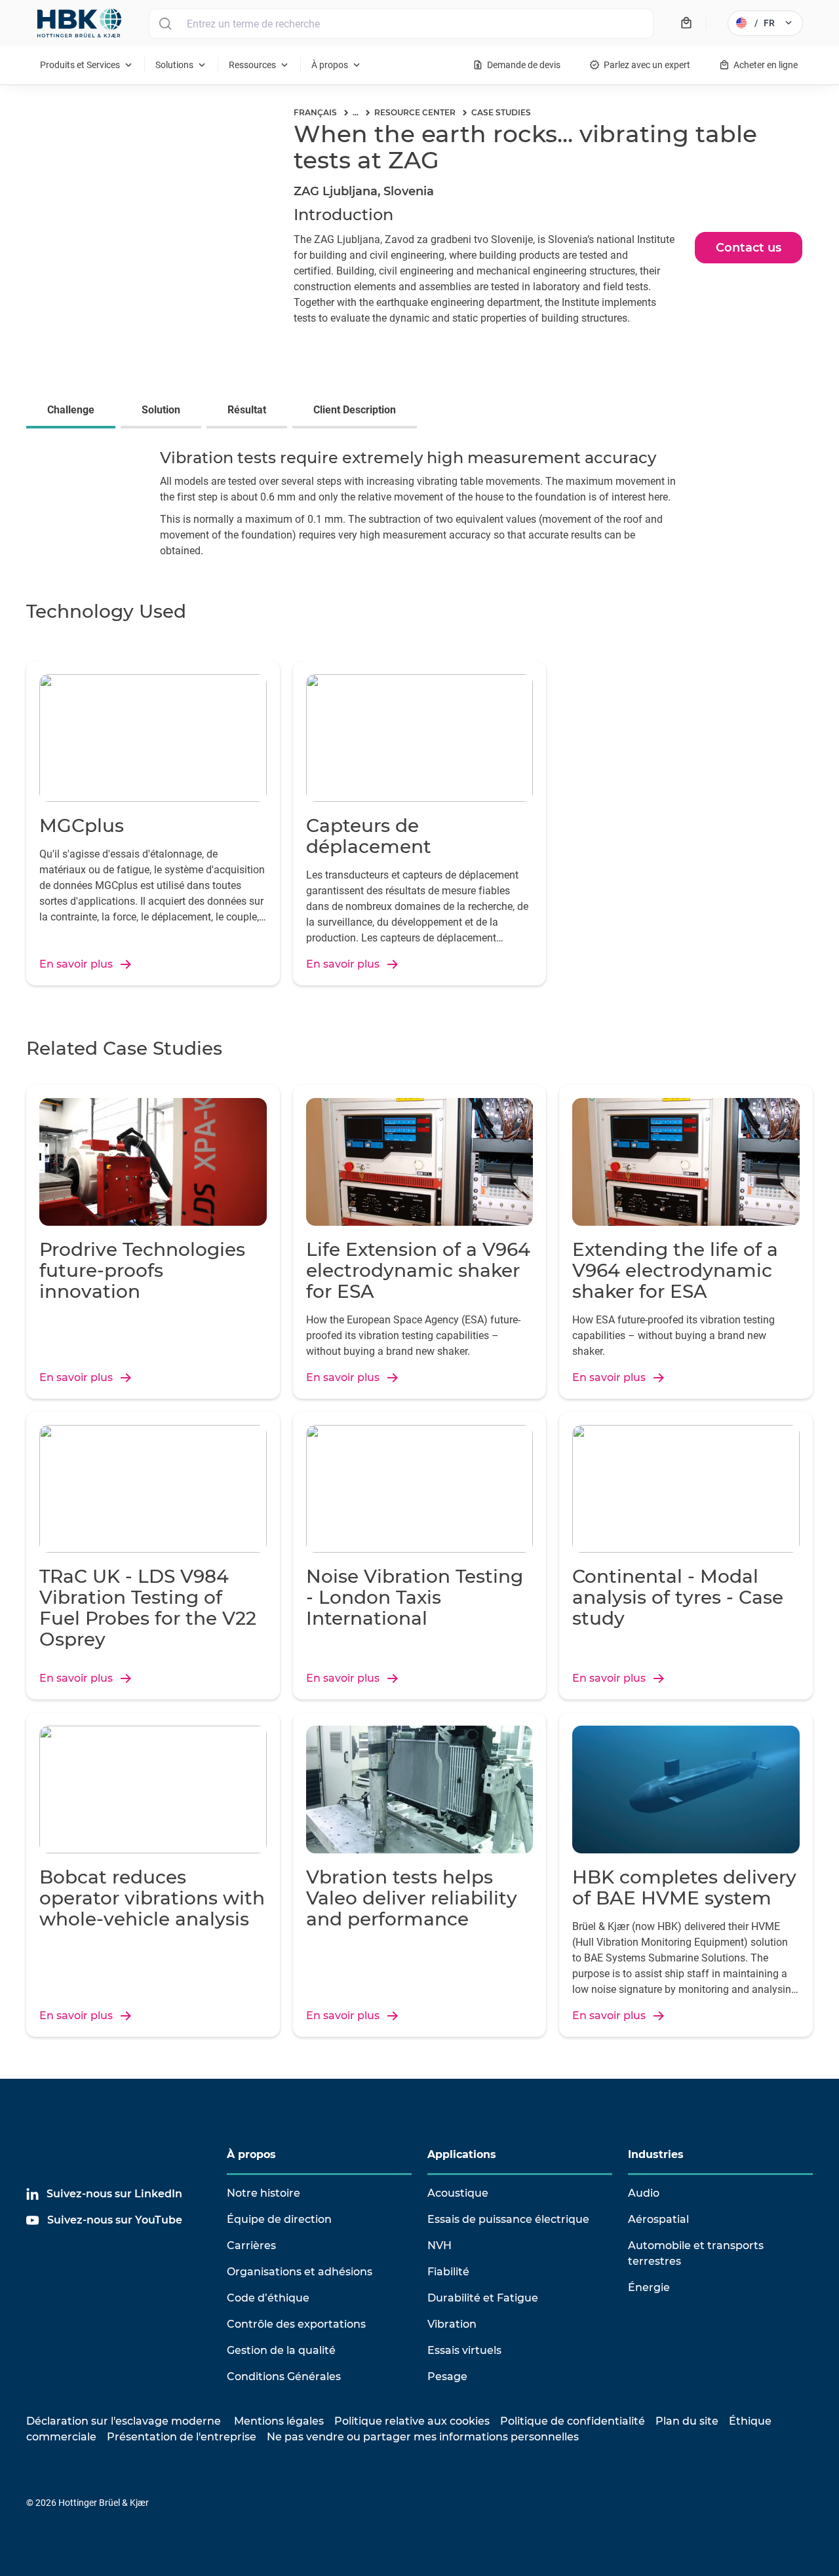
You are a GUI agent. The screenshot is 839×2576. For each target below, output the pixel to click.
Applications (462, 2154)
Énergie (649, 2287)
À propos (251, 2154)
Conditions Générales (284, 2377)
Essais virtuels (464, 2350)
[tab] (73, 411)
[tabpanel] (419, 507)
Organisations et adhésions (300, 2272)
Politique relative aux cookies (412, 2421)
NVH (439, 2245)
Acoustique (458, 2193)
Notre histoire (263, 2193)
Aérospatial (658, 2219)
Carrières (251, 2245)
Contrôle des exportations (296, 2324)
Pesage (447, 2377)
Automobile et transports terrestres (696, 2253)
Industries (656, 2154)
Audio (644, 2193)
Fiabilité (448, 2272)
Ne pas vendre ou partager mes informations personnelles (423, 2437)
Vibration (452, 2324)
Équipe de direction (279, 2219)
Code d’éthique (268, 2298)
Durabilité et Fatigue (483, 2298)
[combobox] (401, 24)
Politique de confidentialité (573, 2421)
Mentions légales (279, 2421)
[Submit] (165, 24)
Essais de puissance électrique (508, 2219)
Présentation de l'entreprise (182, 2437)
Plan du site (687, 2421)
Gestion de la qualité (281, 2350)
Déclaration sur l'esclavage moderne (124, 2421)
